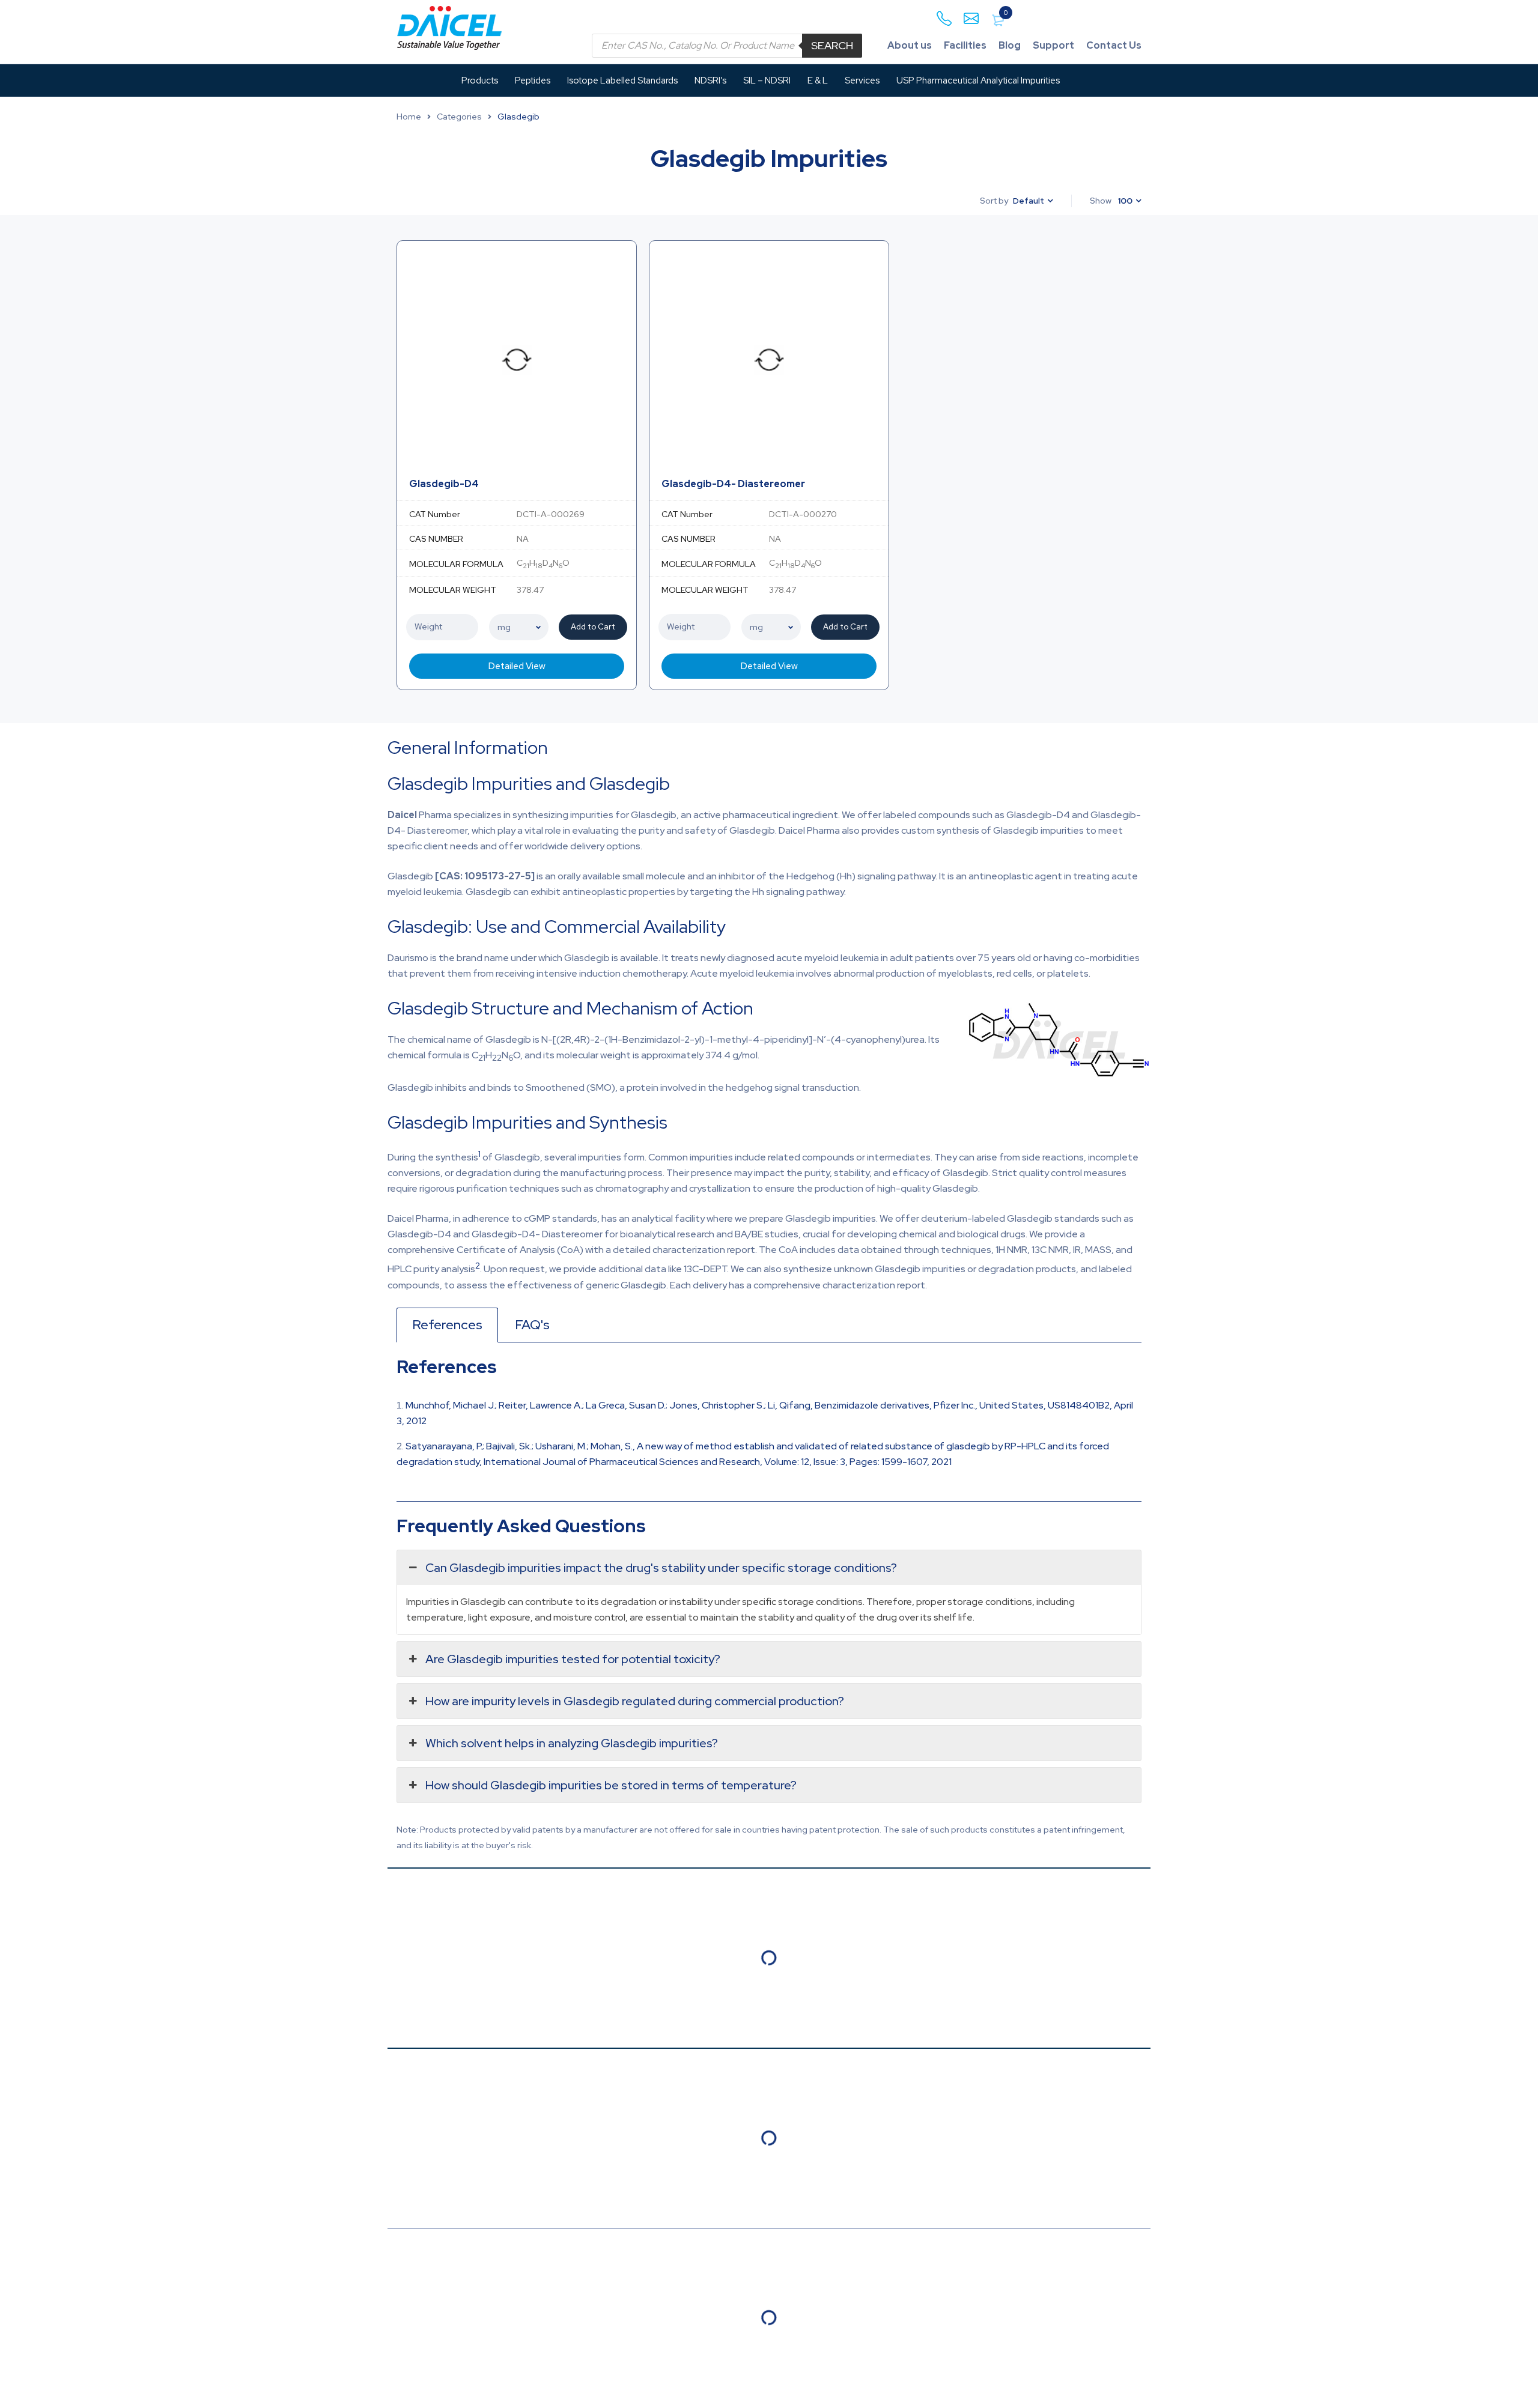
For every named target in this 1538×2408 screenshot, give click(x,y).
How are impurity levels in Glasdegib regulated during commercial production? (635, 1701)
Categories (459, 117)
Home (409, 117)
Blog (1010, 45)
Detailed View (517, 666)
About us (910, 45)
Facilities (965, 45)
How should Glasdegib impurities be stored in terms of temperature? (611, 1785)
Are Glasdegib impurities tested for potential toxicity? (573, 1659)
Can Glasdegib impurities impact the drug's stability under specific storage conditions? (661, 1568)
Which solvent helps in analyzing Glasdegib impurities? (572, 1743)
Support (1053, 45)
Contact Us (1114, 45)
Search (832, 45)
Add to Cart (593, 627)
